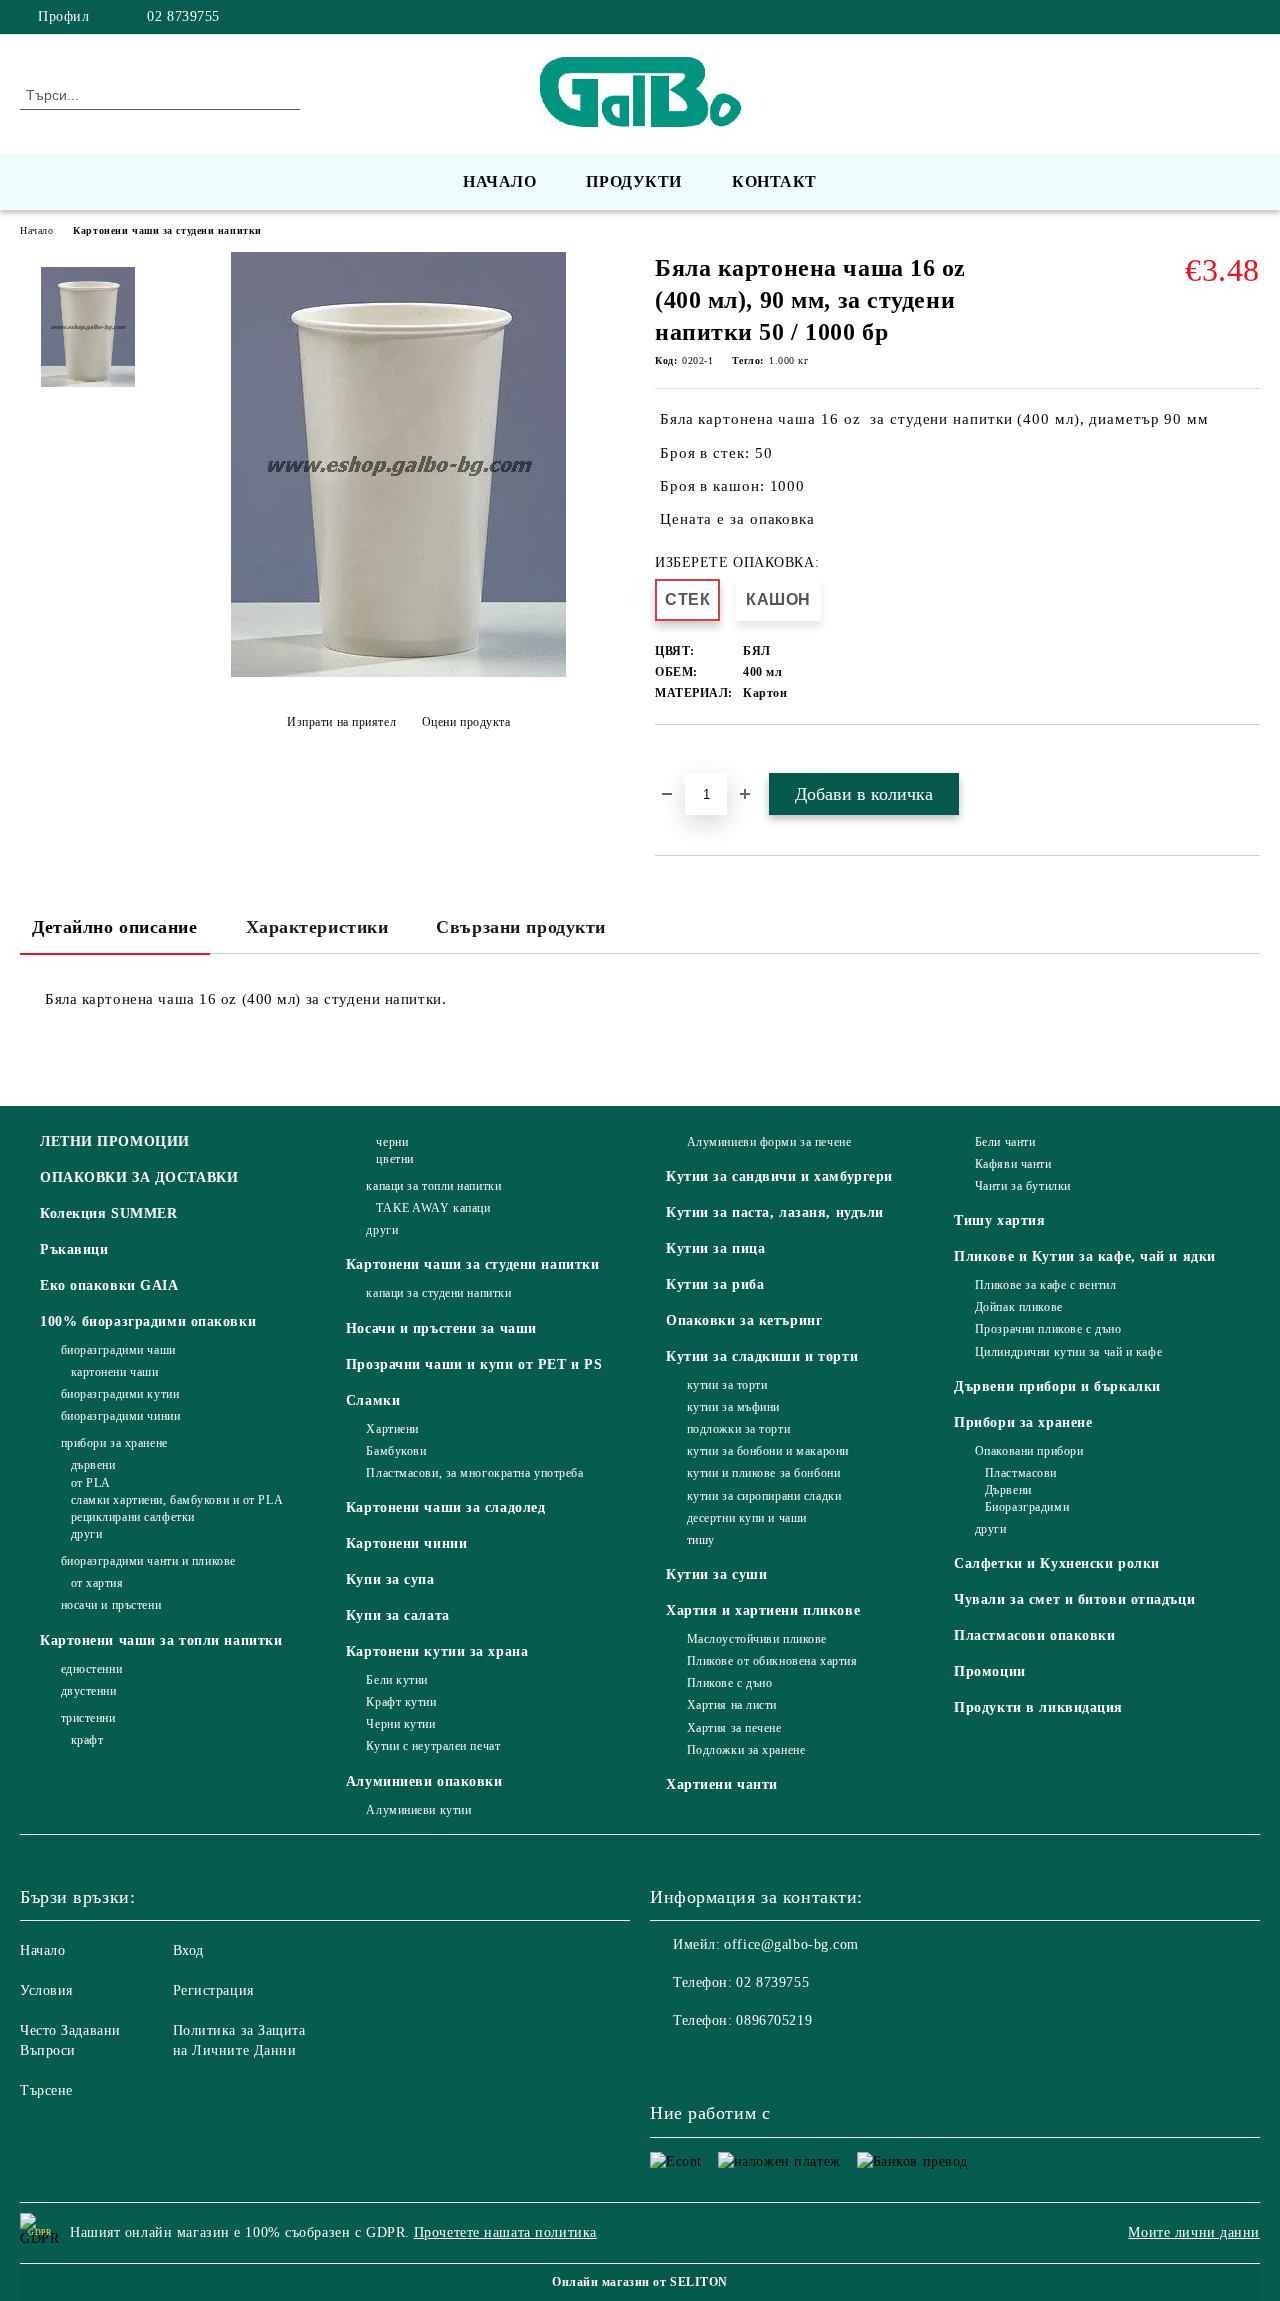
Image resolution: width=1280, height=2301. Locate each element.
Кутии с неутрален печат (433, 1746)
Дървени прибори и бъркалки (1057, 1386)
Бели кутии (397, 1680)
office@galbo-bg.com (791, 1944)
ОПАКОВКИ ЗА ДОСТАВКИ (139, 1177)
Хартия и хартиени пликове (763, 1610)
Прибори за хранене (1023, 1422)
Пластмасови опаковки (1034, 1635)
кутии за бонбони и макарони (768, 1451)
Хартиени (392, 1429)
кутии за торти (727, 1385)
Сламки (373, 1400)
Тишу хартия (999, 1220)
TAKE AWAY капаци (433, 1208)
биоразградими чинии (120, 1416)
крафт (87, 1740)
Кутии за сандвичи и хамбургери (779, 1176)
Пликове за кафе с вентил (1045, 1285)
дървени (93, 1465)
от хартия (97, 1583)
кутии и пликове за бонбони (763, 1473)
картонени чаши (114, 1372)
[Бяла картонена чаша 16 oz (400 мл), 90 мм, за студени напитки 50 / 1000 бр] (398, 672)
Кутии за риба (715, 1284)
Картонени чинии (406, 1543)
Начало (499, 181)
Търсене (46, 2090)
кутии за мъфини (733, 1407)
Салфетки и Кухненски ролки (1057, 1563)
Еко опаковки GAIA (109, 1285)
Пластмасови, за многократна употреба (474, 1473)
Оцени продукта (466, 722)
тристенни (88, 1718)
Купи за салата (398, 1615)
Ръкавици (74, 1249)
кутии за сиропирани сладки (764, 1496)
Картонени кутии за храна (437, 1651)
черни (392, 1142)
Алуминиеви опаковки (424, 1781)
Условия (46, 1990)
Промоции (989, 1671)
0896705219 (774, 2020)
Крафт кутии (401, 1702)
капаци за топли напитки (433, 1186)
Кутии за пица (715, 1248)
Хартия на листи (732, 1705)
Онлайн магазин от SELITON (640, 2282)
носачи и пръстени (111, 1605)
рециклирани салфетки (133, 1517)
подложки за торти (738, 1429)
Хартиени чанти (722, 1784)
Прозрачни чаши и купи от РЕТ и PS (474, 1364)
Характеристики (317, 927)
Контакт (774, 181)
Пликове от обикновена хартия (772, 1661)
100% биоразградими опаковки (148, 1321)
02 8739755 (183, 16)
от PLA (91, 1483)
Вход (188, 1950)
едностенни (91, 1669)
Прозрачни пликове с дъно (1048, 1329)
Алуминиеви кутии (418, 1810)
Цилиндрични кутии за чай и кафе (1068, 1352)
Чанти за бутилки (1023, 1186)
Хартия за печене (734, 1728)
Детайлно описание (115, 927)
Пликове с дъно (729, 1683)
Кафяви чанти (1013, 1164)
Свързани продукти (521, 927)
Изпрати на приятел (341, 722)
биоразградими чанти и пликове (148, 1561)
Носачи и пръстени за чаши (441, 1328)
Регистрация (213, 1990)
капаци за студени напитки (438, 1293)
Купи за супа (390, 1579)
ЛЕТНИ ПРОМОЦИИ (115, 1141)
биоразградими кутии (120, 1394)
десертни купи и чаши (747, 1518)
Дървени (1008, 1490)
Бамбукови (396, 1451)
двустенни (89, 1691)
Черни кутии (400, 1724)
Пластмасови (1021, 1473)
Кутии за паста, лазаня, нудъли (775, 1212)
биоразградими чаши (118, 1350)
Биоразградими (1027, 1507)
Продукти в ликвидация (1038, 1707)
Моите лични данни (1194, 2232)
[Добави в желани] (693, 759)
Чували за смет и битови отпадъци (1074, 1599)
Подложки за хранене (746, 1750)
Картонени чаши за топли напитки (161, 1640)
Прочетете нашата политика (505, 2232)
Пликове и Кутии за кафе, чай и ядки (1085, 1256)
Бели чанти (1005, 1142)
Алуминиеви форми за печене (769, 1142)
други (86, 1534)
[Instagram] (1249, 17)
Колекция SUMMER (108, 1213)
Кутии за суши (716, 1574)
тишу (701, 1540)
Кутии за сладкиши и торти (762, 1356)
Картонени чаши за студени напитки (167, 230)
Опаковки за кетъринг (744, 1320)
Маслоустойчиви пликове (757, 1639)
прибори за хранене (114, 1443)
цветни (394, 1159)
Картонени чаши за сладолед (446, 1507)
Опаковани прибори (1029, 1451)
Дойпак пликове (1018, 1307)
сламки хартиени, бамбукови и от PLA (177, 1500)
